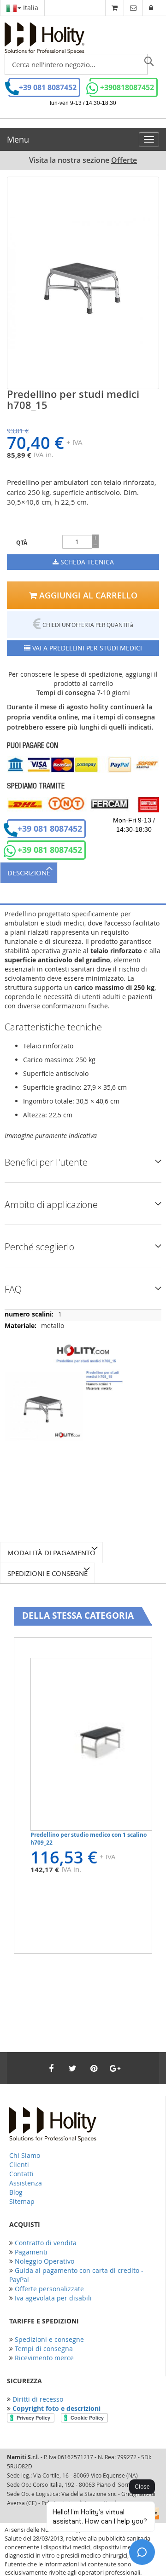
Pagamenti (31, 2252)
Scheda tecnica (86, 562)
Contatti (21, 2174)
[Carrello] (115, 8)
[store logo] (44, 38)
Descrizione (29, 873)
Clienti (19, 2165)
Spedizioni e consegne (47, 1573)
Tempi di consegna (44, 2349)
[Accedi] (151, 8)
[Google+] (115, 2068)
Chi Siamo (25, 2155)
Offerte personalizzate (49, 2289)
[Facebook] (51, 2068)
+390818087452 (127, 87)
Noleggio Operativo (44, 2261)
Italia (30, 8)
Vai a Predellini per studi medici (86, 648)
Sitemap (22, 2201)
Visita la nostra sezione (83, 160)
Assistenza (26, 2183)
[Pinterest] (94, 2068)
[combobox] (76, 64)
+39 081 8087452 (48, 87)
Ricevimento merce (44, 2358)
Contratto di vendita (46, 2243)
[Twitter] (72, 2068)
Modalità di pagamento (51, 1552)
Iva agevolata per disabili (53, 2298)
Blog (16, 2192)
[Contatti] (133, 8)
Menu (18, 139)
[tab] (83, 872)
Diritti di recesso (38, 2399)
